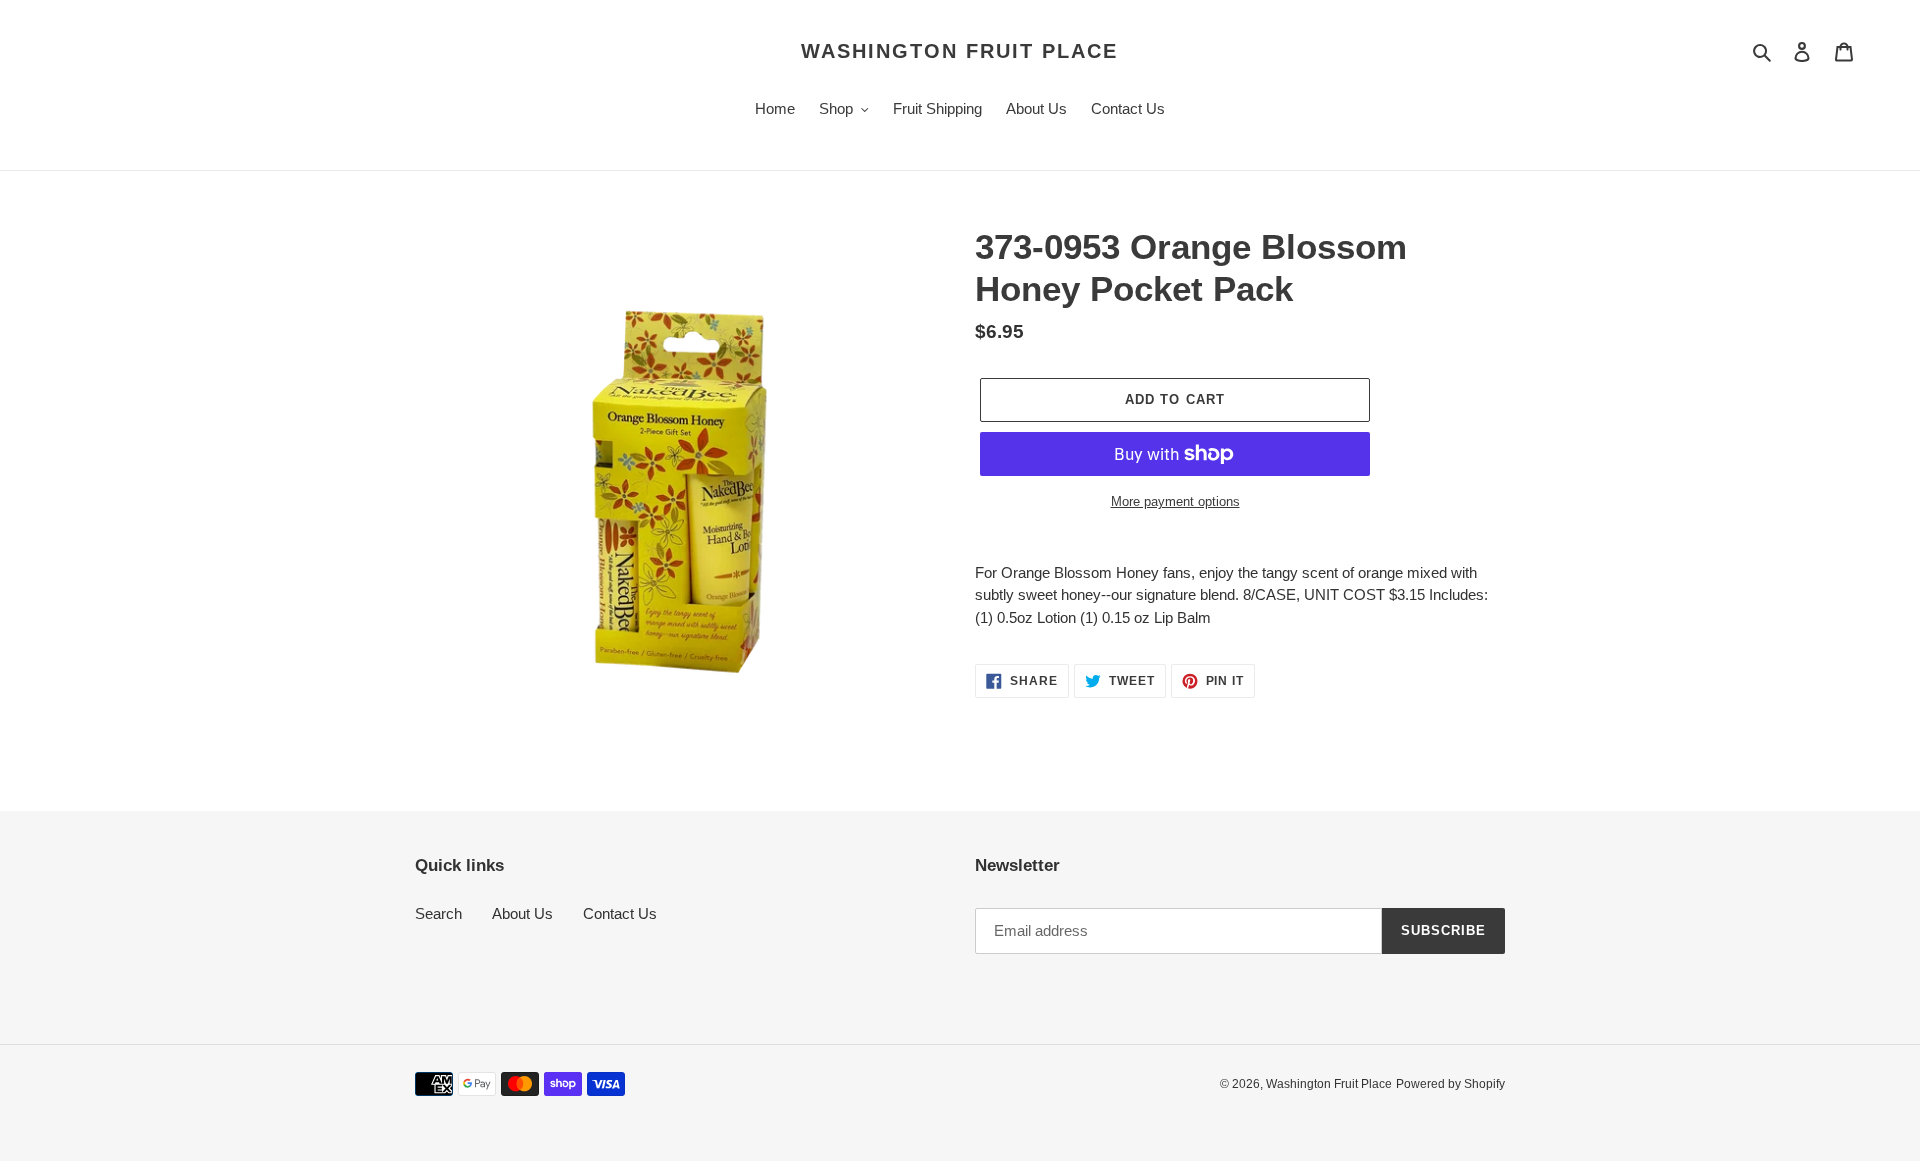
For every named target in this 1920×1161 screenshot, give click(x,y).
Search (438, 913)
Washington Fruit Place (959, 51)
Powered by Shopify (1450, 1084)
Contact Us (620, 913)
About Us (522, 913)
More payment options (1175, 501)
